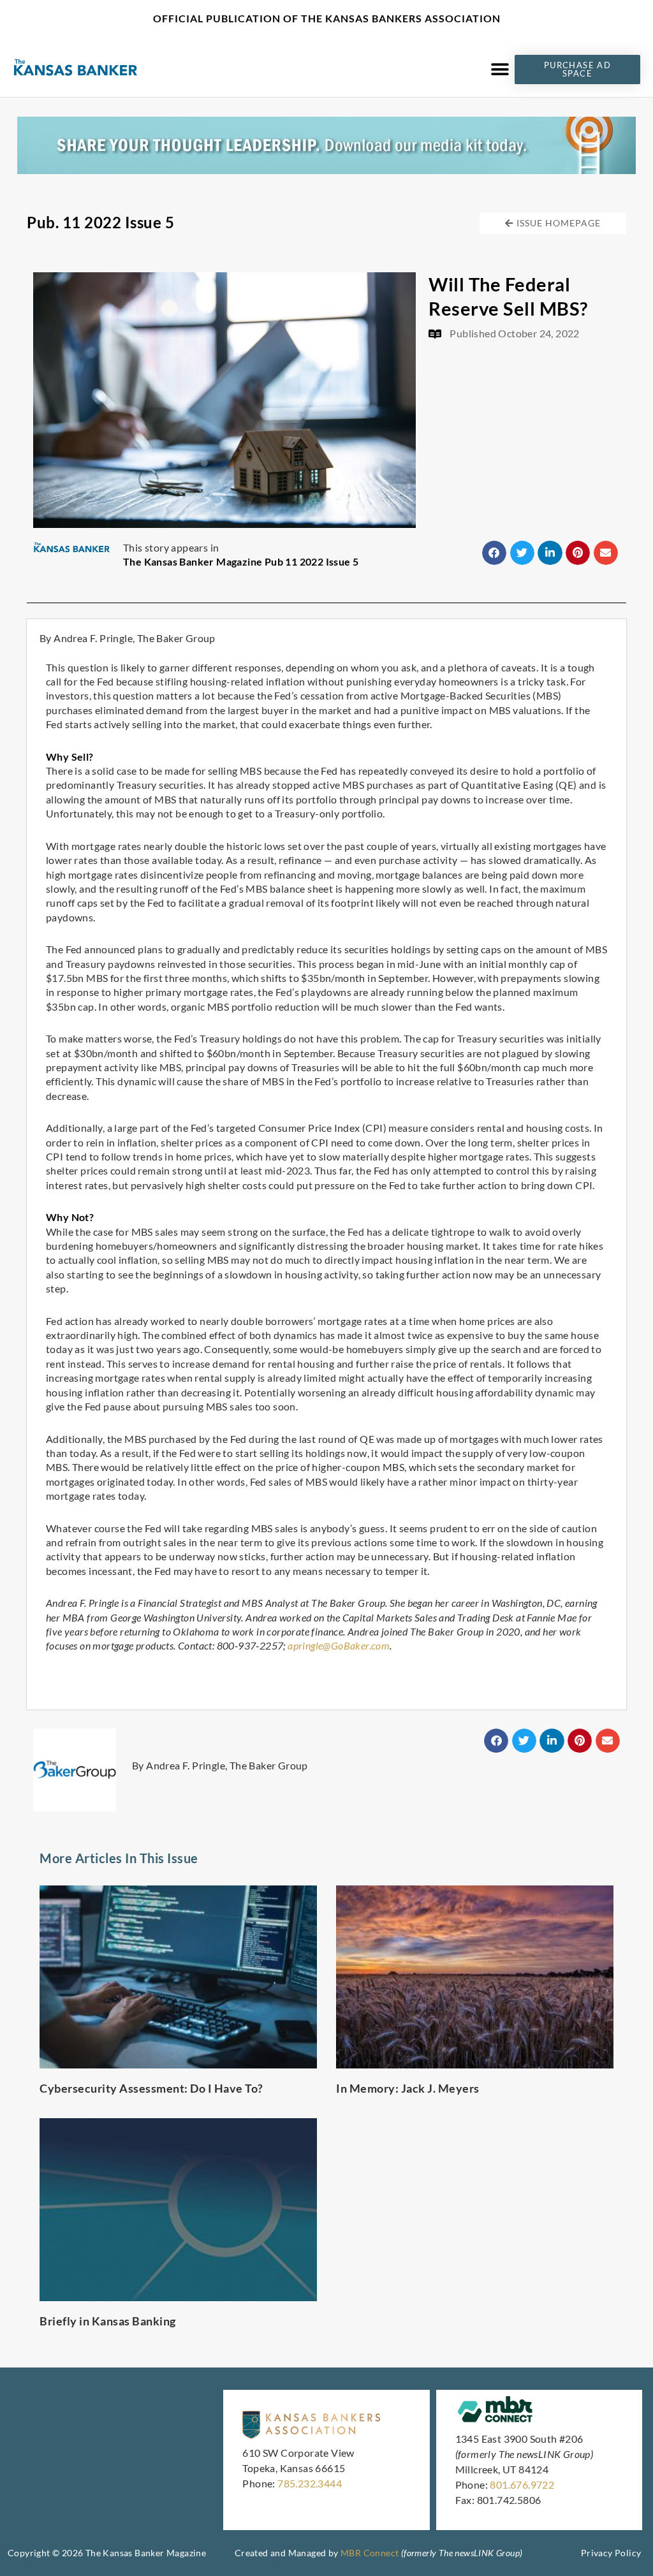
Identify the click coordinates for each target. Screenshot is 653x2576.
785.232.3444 (310, 2483)
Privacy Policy (611, 2553)
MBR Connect (370, 2553)
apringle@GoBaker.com (339, 1645)
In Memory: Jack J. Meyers (408, 2088)
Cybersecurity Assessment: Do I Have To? (151, 2088)
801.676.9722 (522, 2485)
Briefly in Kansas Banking (108, 2321)
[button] (500, 69)
